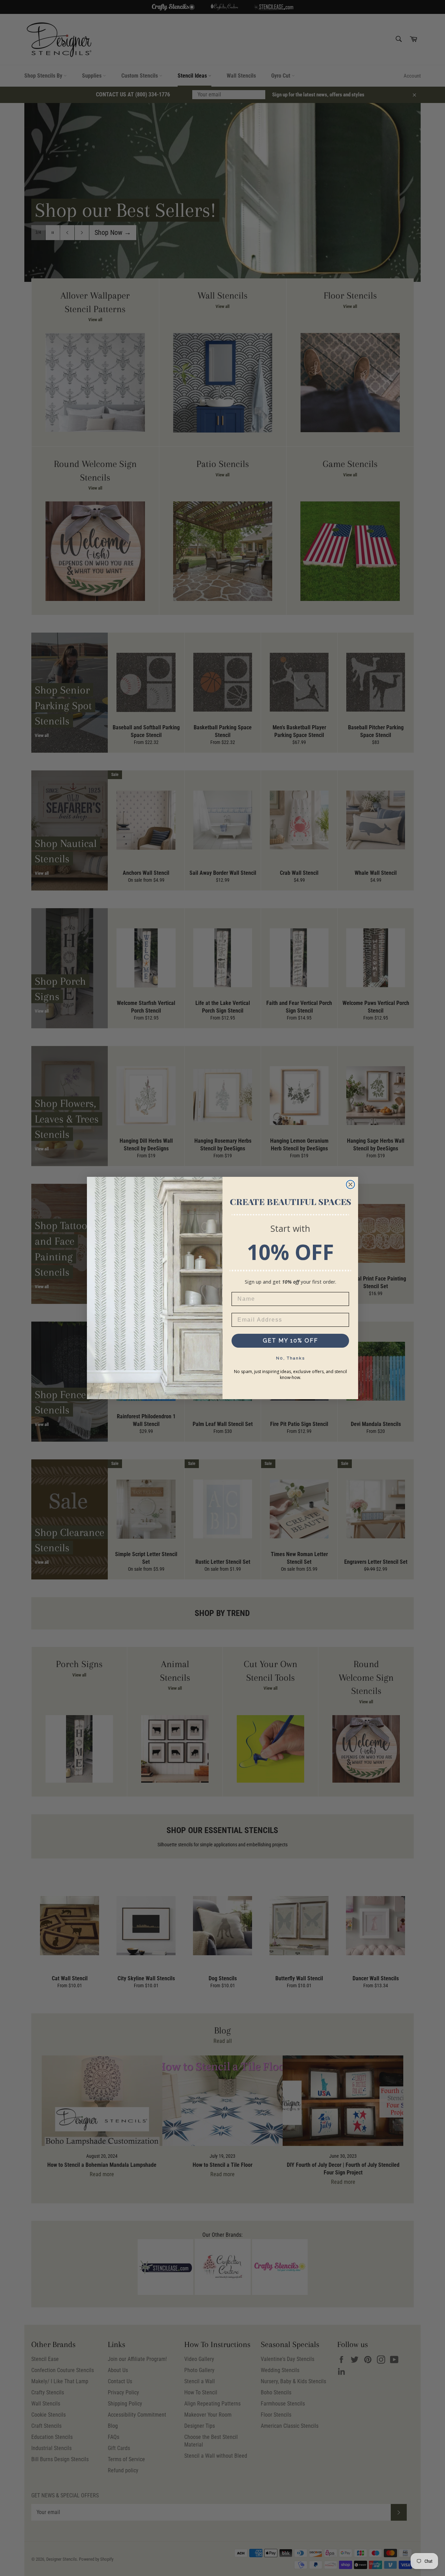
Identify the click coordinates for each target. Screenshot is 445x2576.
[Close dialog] (350, 1184)
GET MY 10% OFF (290, 1341)
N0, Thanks (290, 1358)
